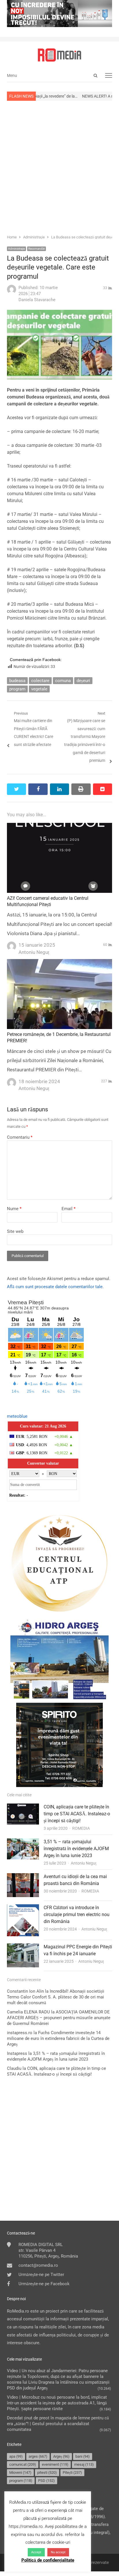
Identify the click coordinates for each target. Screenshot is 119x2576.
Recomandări (37, 249)
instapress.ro (20, 2033)
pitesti (47, 2472)
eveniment (55, 2464)
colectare (40, 681)
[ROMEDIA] (59, 55)
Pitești (72, 2472)
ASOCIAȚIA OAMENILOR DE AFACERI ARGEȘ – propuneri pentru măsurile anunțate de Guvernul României (59, 2018)
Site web (15, 1231)
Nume (14, 1209)
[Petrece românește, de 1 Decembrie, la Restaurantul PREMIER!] (59, 963)
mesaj (84, 2464)
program (17, 689)
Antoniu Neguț (84, 1863)
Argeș (61, 2456)
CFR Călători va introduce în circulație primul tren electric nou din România (77, 1915)
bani (83, 2456)
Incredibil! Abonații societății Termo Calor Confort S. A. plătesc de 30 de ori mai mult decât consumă (56, 1997)
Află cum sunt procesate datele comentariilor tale (55, 1287)
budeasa (17, 681)
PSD (47, 2481)
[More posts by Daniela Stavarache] (12, 293)
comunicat (23, 2464)
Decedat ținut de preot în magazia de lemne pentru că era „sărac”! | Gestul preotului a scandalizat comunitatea (58, 2424)
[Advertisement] (59, 167)
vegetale (39, 689)
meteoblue (17, 1416)
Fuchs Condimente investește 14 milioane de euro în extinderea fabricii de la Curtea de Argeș (58, 2038)
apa (16, 2456)
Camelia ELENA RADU (28, 2012)
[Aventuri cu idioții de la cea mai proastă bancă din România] (23, 1877)
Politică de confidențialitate (48, 2560)
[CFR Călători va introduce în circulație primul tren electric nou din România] (23, 1908)
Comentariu (20, 1137)
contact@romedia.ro (38, 2265)
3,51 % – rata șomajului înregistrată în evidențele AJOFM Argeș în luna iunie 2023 (76, 1849)
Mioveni (20, 2472)
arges (38, 2456)
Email (68, 1209)
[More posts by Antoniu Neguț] (12, 944)
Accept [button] (36, 2552)
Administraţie (16, 249)
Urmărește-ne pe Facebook (44, 2284)
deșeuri (83, 681)
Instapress (17, 2053)
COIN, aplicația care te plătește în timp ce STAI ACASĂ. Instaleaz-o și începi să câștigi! (77, 1814)
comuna (63, 681)
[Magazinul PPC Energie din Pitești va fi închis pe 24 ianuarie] (23, 1947)
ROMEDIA (81, 1828)
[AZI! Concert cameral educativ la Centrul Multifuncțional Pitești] (59, 827)
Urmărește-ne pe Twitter (41, 2275)
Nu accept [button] (58, 2552)
